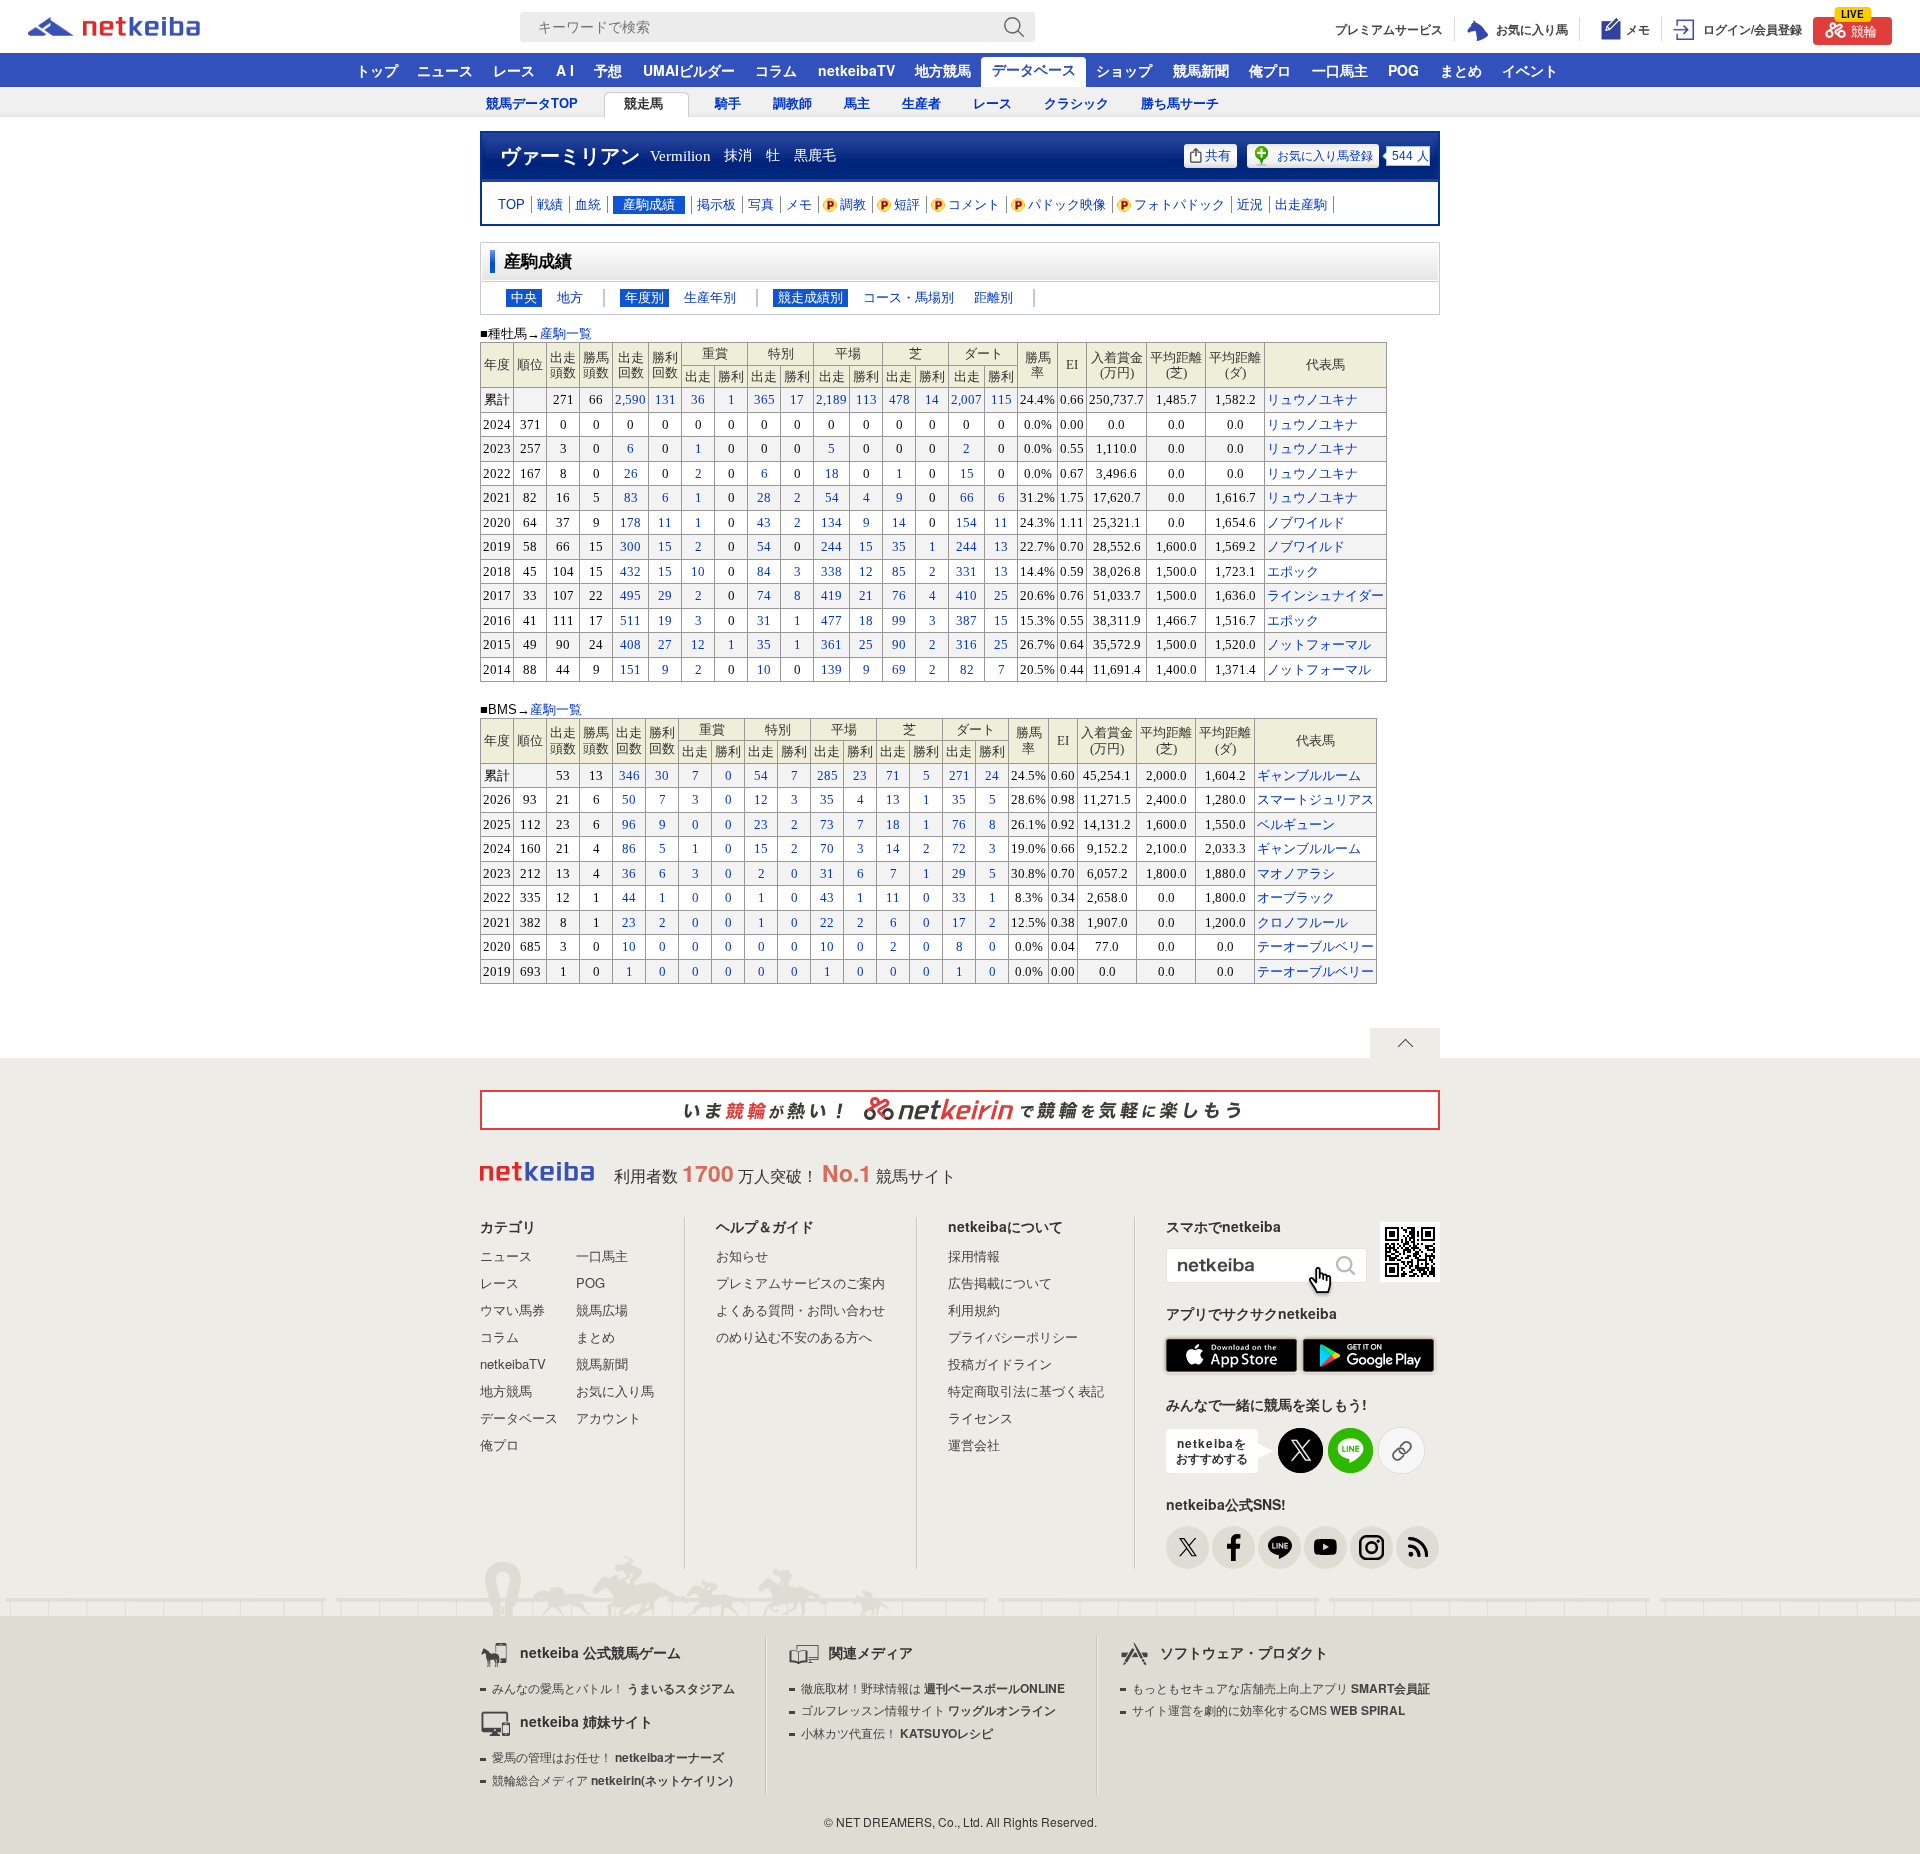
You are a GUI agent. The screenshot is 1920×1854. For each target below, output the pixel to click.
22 (827, 922)
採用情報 (974, 1255)
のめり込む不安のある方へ (794, 1336)
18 (893, 824)
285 (827, 775)
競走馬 (643, 103)
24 (992, 775)
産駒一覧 (566, 333)
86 (629, 848)
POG (1403, 70)
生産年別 (710, 297)
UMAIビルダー (689, 70)
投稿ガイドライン (1000, 1363)
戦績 (550, 204)
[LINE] (1279, 1547)
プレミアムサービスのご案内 (800, 1282)
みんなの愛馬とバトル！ (613, 1687)
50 (629, 799)
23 (860, 775)
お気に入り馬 (615, 1390)
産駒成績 (649, 204)
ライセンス (980, 1417)
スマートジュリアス (1315, 799)
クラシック (1076, 103)
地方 (570, 297)
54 (761, 775)
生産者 (921, 103)
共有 (1218, 155)
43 (827, 897)
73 (827, 824)
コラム (776, 70)
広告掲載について (1000, 1282)
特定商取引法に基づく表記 (1026, 1390)
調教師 (792, 103)
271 (959, 775)
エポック (1293, 571)
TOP (511, 204)
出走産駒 (1301, 204)
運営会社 (974, 1444)
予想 (608, 70)
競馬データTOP (532, 103)
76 (959, 824)
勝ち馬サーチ (1180, 103)
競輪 (1859, 28)
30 (662, 775)
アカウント (608, 1417)
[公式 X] (1187, 1547)
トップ (377, 70)
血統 (588, 204)
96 (629, 824)
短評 (907, 204)
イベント (1530, 70)
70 (827, 848)
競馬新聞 (1201, 70)
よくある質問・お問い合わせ (800, 1309)
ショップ (1124, 70)
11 (893, 897)
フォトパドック (1179, 204)
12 (761, 799)
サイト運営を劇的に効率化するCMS (1268, 1709)
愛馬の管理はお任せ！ (608, 1756)
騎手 (728, 103)
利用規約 (974, 1309)
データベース (1034, 69)
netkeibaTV (856, 70)
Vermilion (680, 156)
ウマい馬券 (512, 1309)
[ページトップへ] (1405, 1043)
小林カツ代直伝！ (897, 1732)
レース (514, 70)
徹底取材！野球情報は (933, 1687)
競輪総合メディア (612, 1779)
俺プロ (1270, 70)
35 (827, 799)
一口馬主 (1340, 70)
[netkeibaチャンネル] (1325, 1547)
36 (629, 873)
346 (629, 775)
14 (893, 848)
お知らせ (742, 1255)
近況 (1250, 204)
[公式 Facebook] (1233, 1547)
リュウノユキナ (1312, 399)
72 (959, 848)
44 (629, 897)
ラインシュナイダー (1325, 595)
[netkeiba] (139, 27)
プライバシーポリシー (1013, 1336)
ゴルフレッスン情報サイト (928, 1709)
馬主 (857, 103)
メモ (799, 204)
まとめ (1461, 70)
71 (893, 775)
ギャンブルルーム (1309, 775)
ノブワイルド (1306, 522)
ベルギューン (1296, 824)
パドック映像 (1067, 204)
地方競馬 (943, 70)
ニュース (445, 70)
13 (893, 799)
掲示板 (716, 204)
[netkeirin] (960, 1110)
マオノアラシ (1296, 873)
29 (959, 873)
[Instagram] (1371, 1547)
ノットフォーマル (1319, 644)
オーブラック (1296, 897)
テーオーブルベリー (1315, 946)
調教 (853, 204)
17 (959, 922)
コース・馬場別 (908, 297)
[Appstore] (1231, 1356)
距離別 (993, 297)
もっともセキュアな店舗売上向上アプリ (1281, 1687)
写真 (761, 204)
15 (761, 848)
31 (827, 873)
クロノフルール (1302, 922)
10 (629, 946)
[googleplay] (1368, 1356)
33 (959, 897)
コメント (974, 204)
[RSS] (1417, 1547)
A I (565, 70)
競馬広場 (602, 1309)
